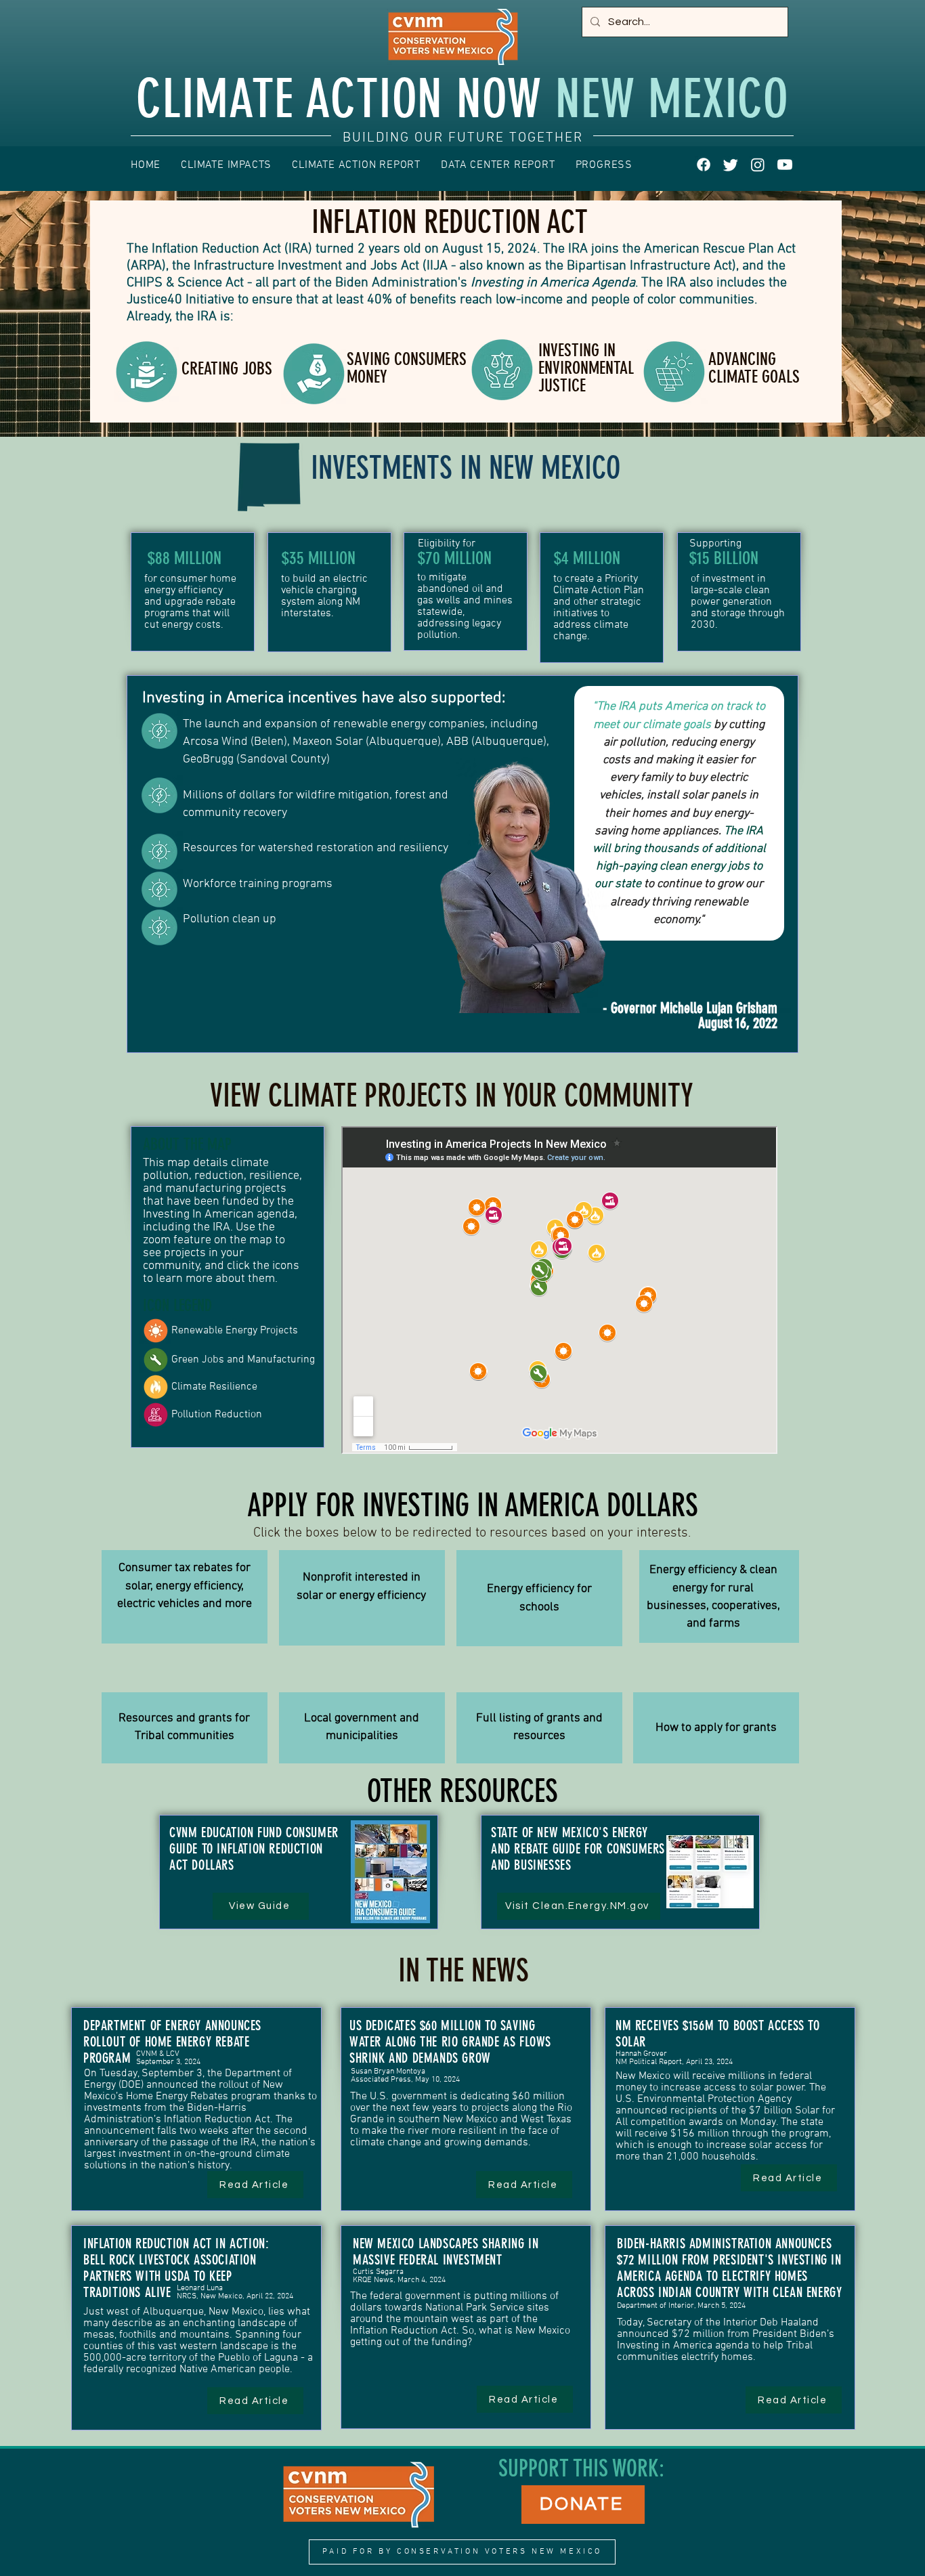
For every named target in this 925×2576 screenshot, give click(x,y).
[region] (185, 1597)
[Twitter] (731, 165)
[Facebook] (704, 165)
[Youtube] (785, 165)
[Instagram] (758, 165)
